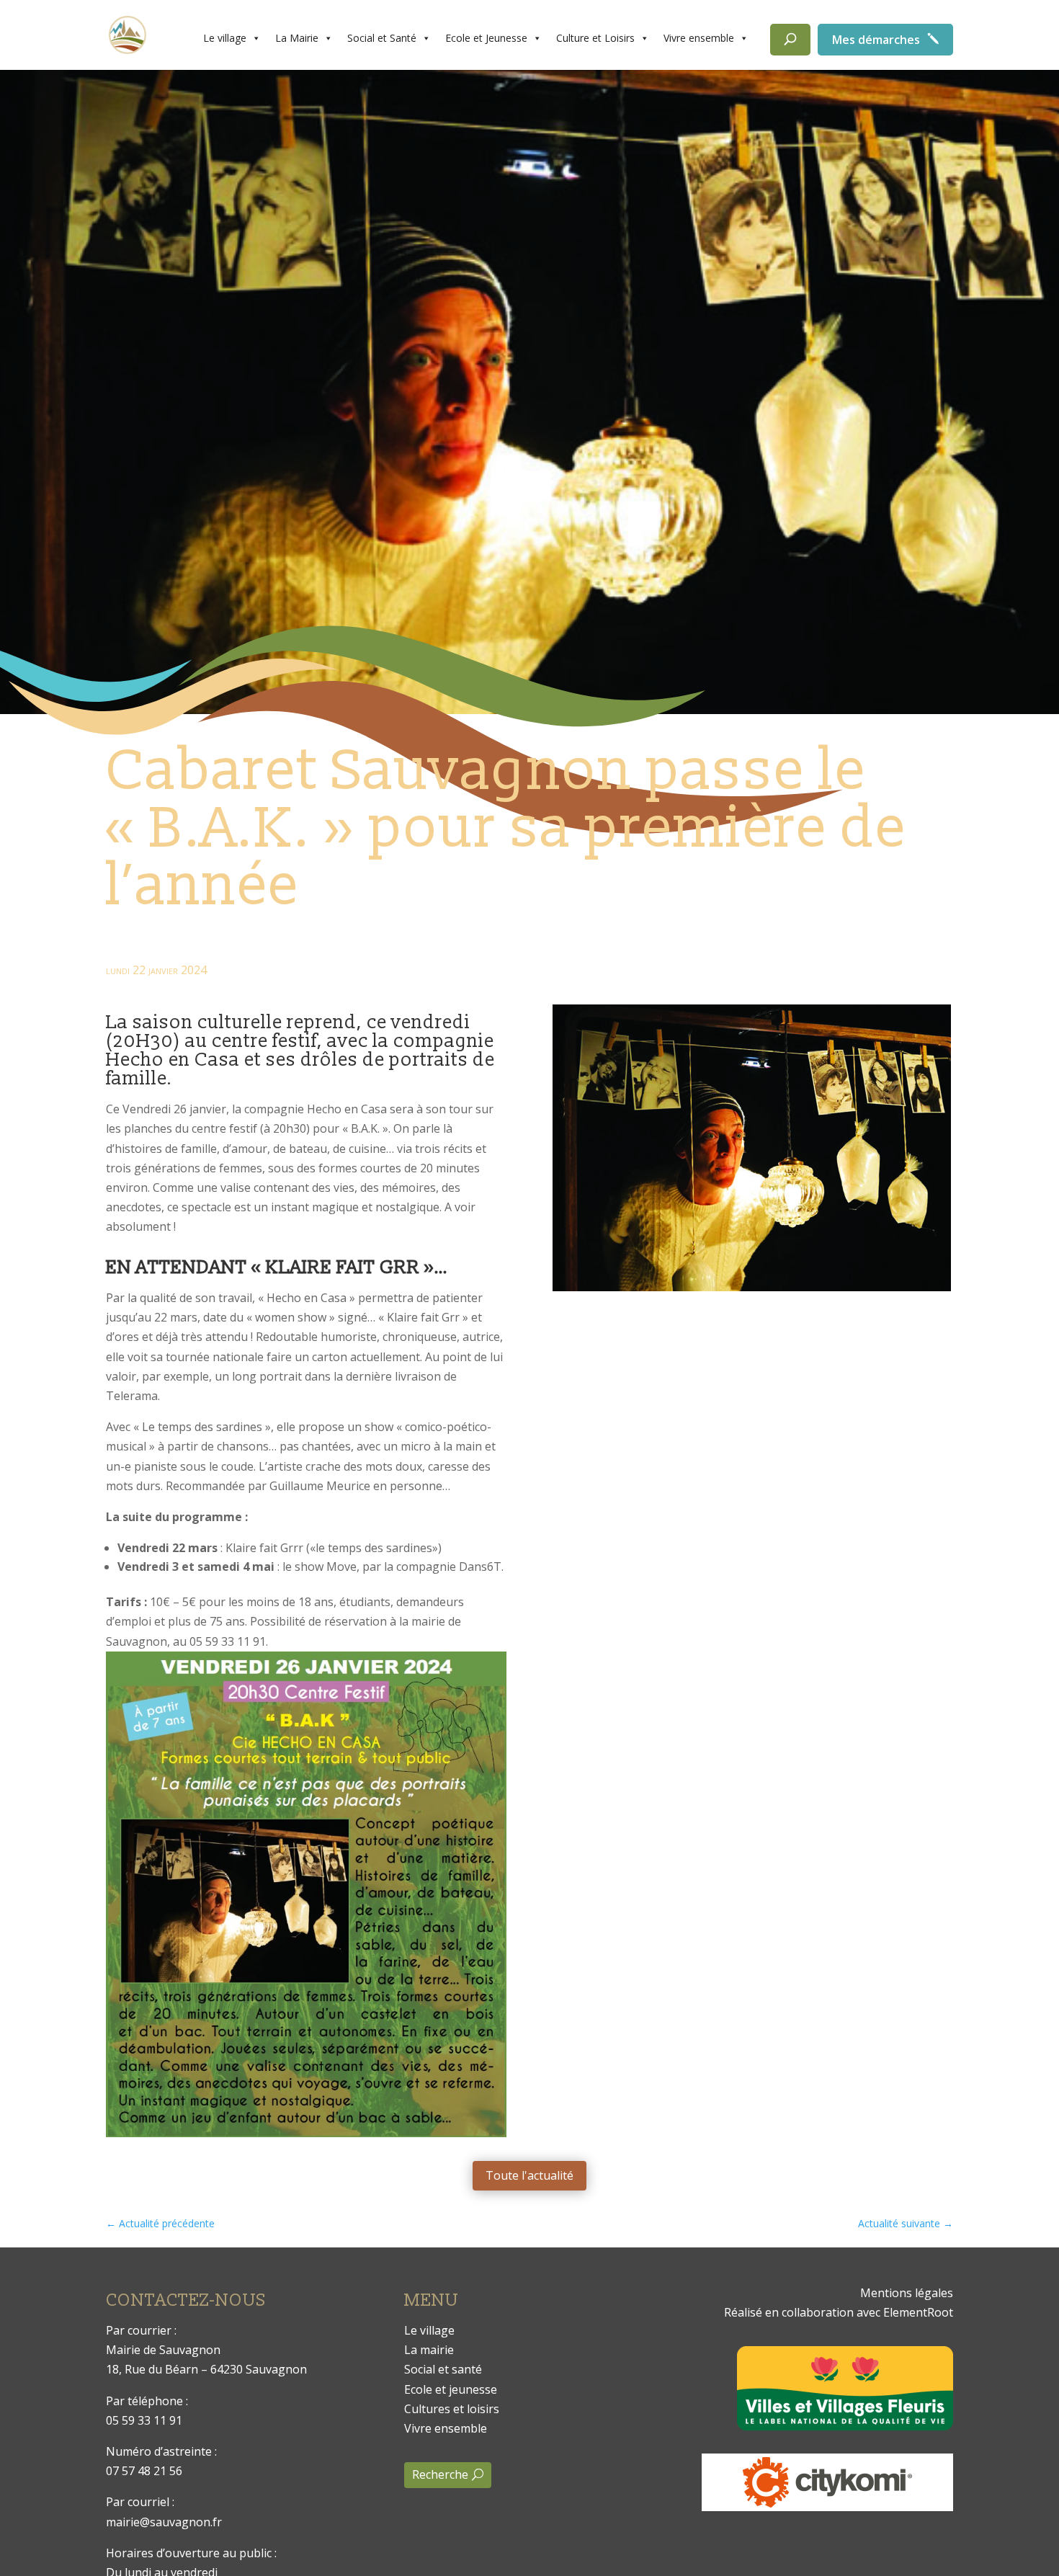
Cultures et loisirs (452, 2409)
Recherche (440, 2474)
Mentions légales (907, 2293)
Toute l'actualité (529, 2175)
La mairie (429, 2350)
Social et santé (443, 2369)
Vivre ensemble (699, 38)
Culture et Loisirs (595, 38)
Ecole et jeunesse (451, 2389)
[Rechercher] (790, 40)
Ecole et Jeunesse (486, 38)
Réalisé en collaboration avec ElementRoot (839, 2312)
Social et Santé (382, 38)
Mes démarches (876, 40)
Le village (225, 38)
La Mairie (297, 38)
